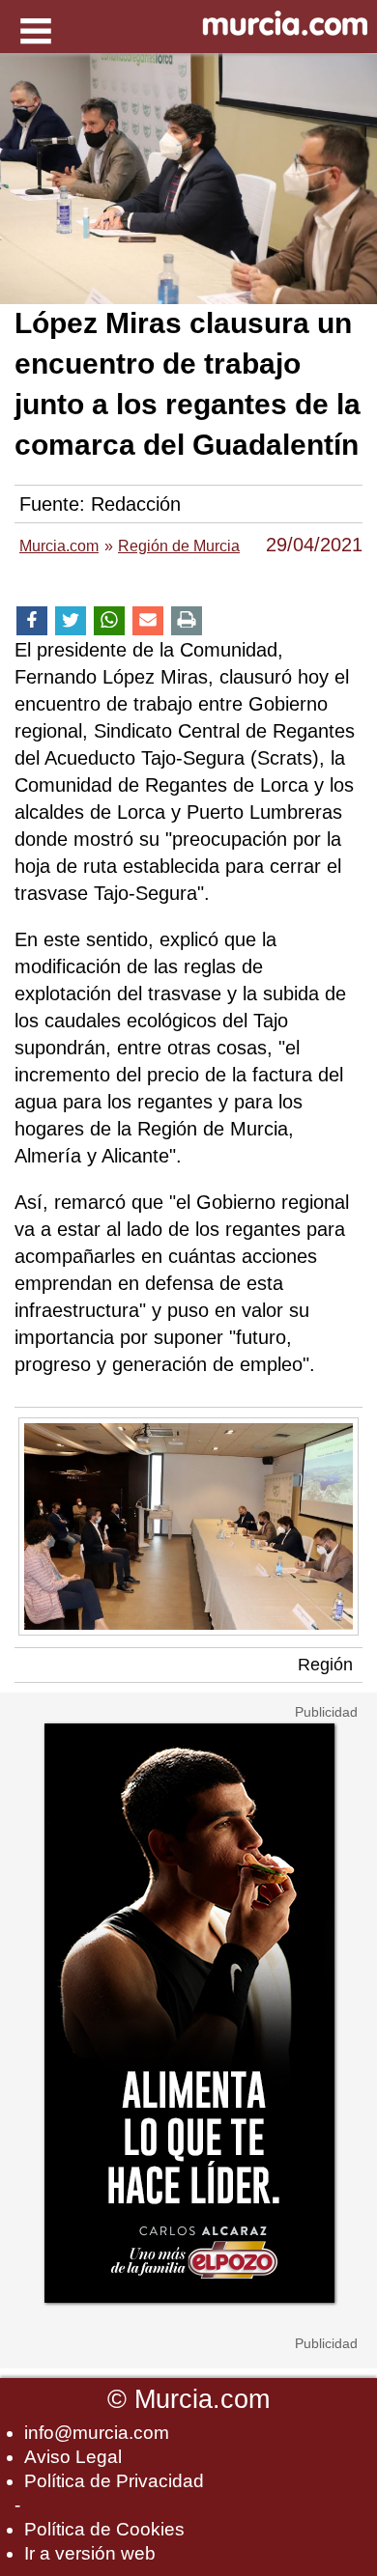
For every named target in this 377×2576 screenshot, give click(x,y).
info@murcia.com (97, 2433)
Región (325, 1665)
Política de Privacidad (114, 2481)
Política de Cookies (104, 2529)
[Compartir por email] (148, 621)
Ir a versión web (90, 2553)
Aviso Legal (73, 2457)
